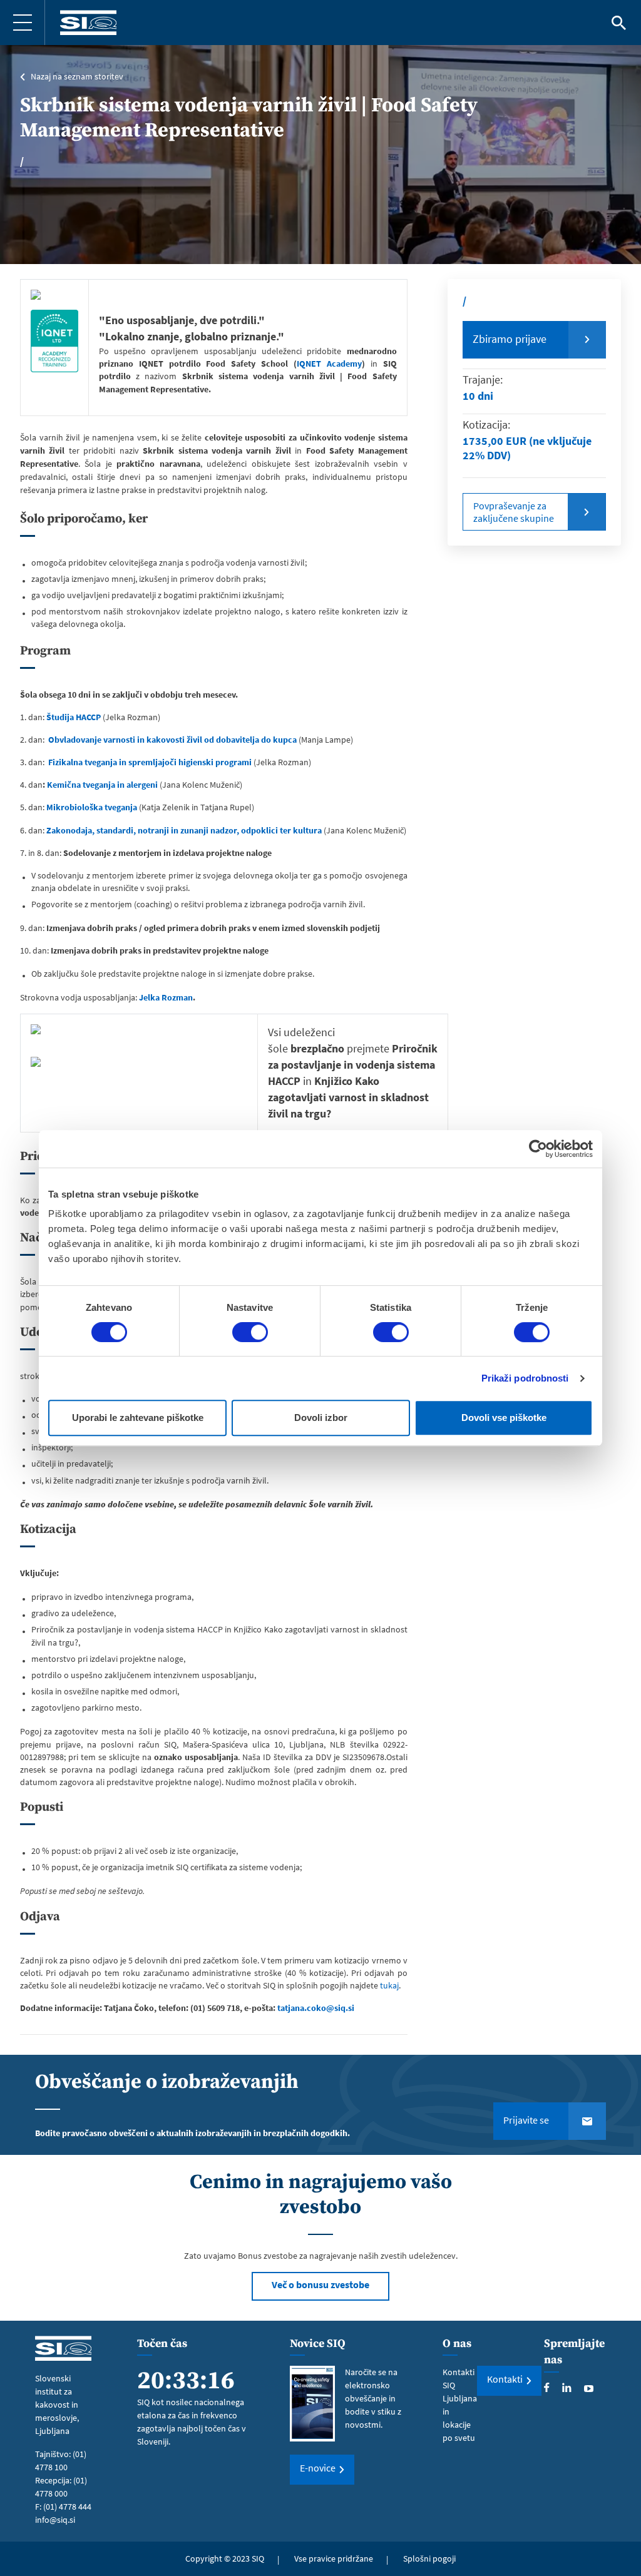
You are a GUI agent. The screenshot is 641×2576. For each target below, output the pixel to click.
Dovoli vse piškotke (504, 1418)
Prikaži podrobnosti (525, 1378)
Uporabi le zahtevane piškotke (138, 1418)
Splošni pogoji (429, 2558)
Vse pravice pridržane (334, 2558)
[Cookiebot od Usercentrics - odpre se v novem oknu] (538, 1149)
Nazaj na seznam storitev (77, 76)
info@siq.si (55, 2520)
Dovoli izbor (321, 1418)
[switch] (250, 1332)
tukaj (389, 1985)
